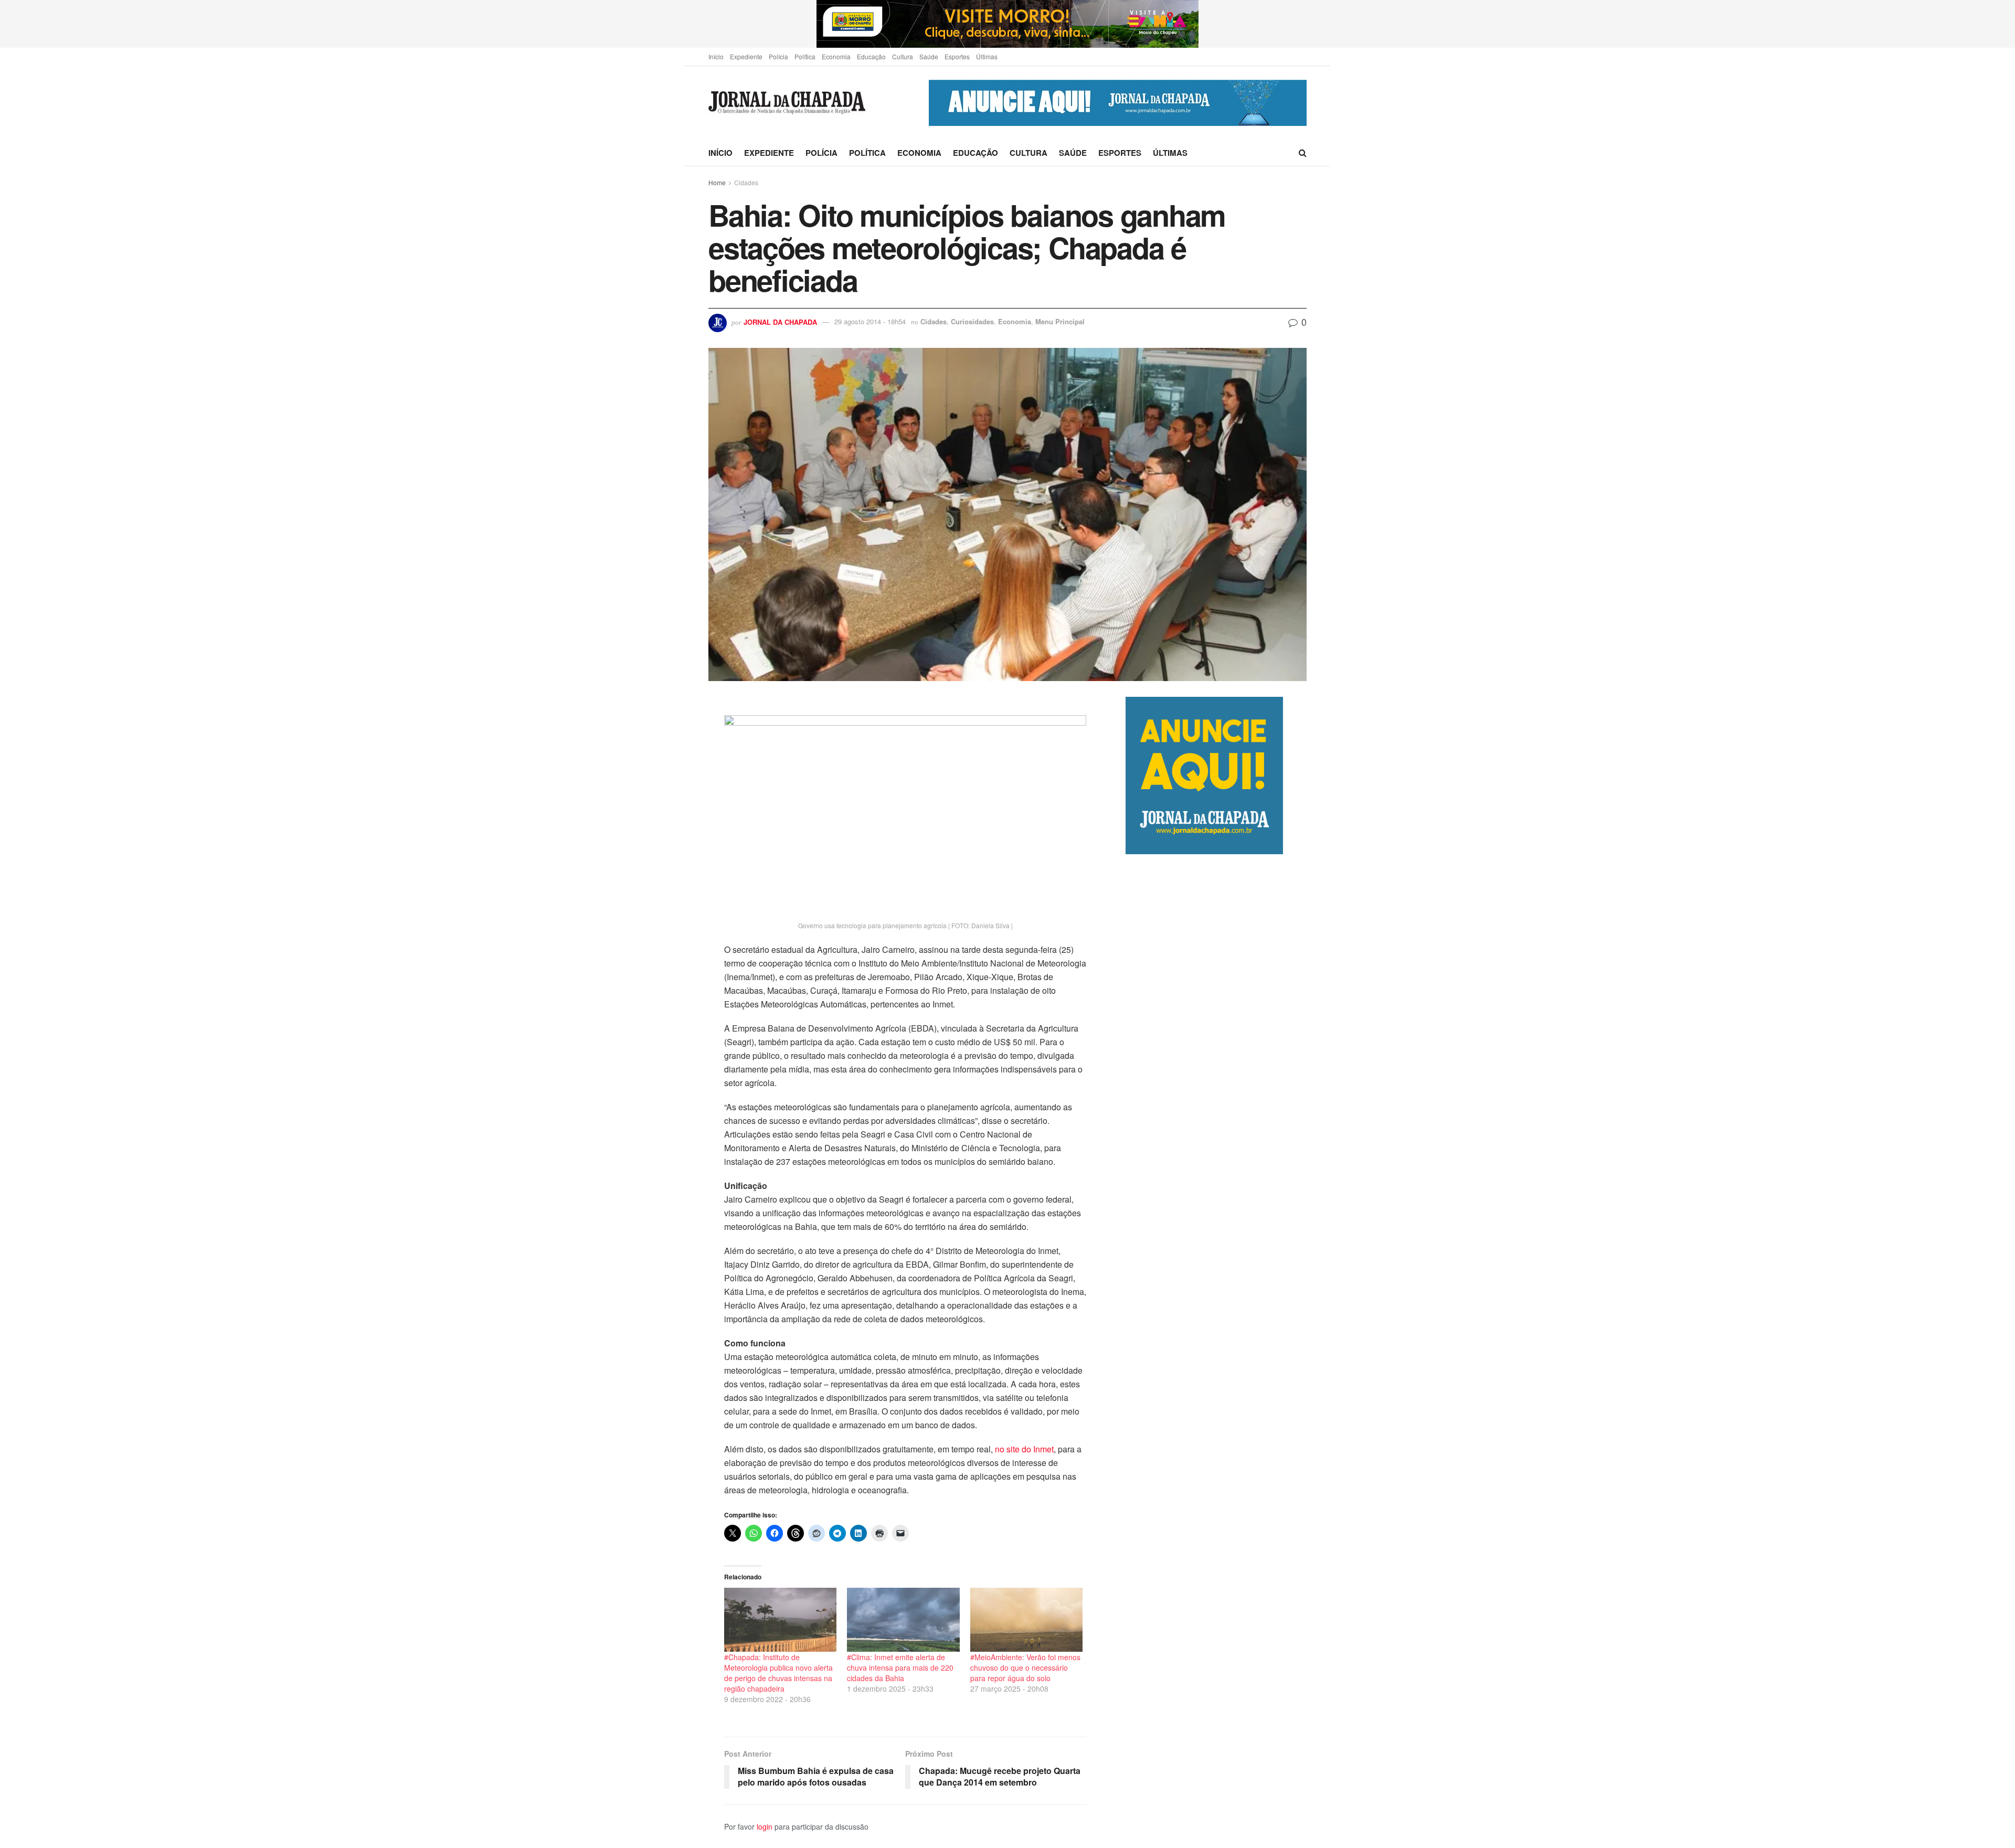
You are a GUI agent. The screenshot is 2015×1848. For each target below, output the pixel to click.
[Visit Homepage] (787, 103)
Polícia (778, 56)
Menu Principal (1060, 321)
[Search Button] (1303, 153)
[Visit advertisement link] (1008, 24)
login (765, 1826)
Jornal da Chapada (780, 321)
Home (717, 182)
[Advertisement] (1216, 1295)
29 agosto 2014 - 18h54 (870, 321)
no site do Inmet (1024, 1449)
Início (716, 56)
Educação (871, 56)
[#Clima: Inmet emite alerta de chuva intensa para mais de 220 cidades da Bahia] (903, 1620)
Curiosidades (972, 321)
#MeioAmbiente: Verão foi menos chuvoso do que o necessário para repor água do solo (1025, 1668)
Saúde (929, 56)
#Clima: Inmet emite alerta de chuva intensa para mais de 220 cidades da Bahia (900, 1668)
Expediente (746, 56)
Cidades (746, 182)
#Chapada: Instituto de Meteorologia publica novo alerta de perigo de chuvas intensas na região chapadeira (778, 1673)
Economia (836, 56)
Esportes (957, 56)
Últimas (987, 56)
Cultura (903, 56)
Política (805, 56)
